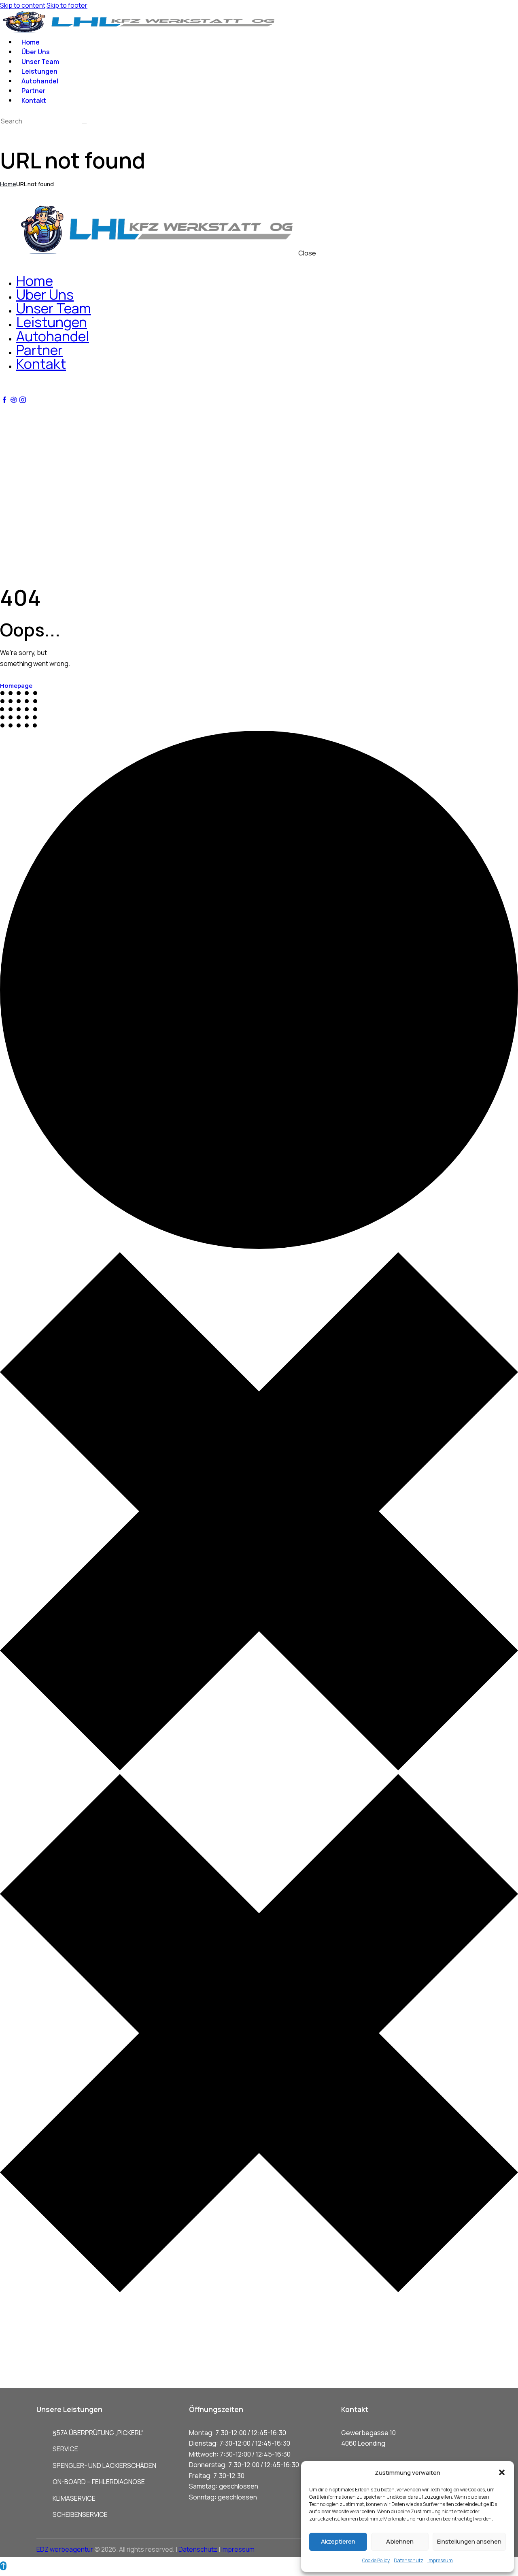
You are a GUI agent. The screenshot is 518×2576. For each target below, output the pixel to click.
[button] (502, 2472)
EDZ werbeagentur (65, 2549)
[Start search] (84, 123)
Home (8, 184)
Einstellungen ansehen (469, 2541)
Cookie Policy (376, 2560)
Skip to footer (67, 5)
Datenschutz (409, 2560)
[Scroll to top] (3, 2566)
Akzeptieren (338, 2541)
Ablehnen (400, 2541)
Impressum (440, 2560)
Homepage (16, 686)
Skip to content (23, 5)
